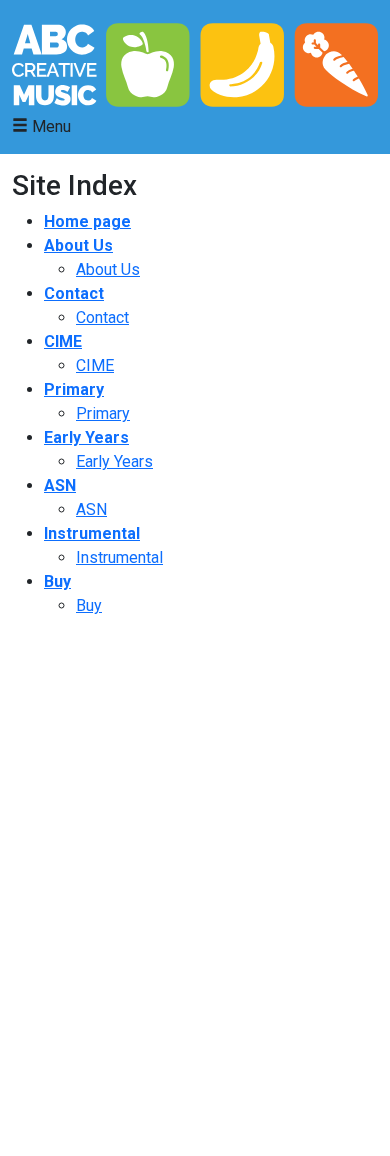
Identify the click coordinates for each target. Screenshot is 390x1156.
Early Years (86, 437)
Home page (87, 221)
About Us (78, 245)
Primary (74, 389)
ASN (60, 485)
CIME (63, 341)
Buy (57, 581)
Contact (74, 293)
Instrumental (92, 533)
